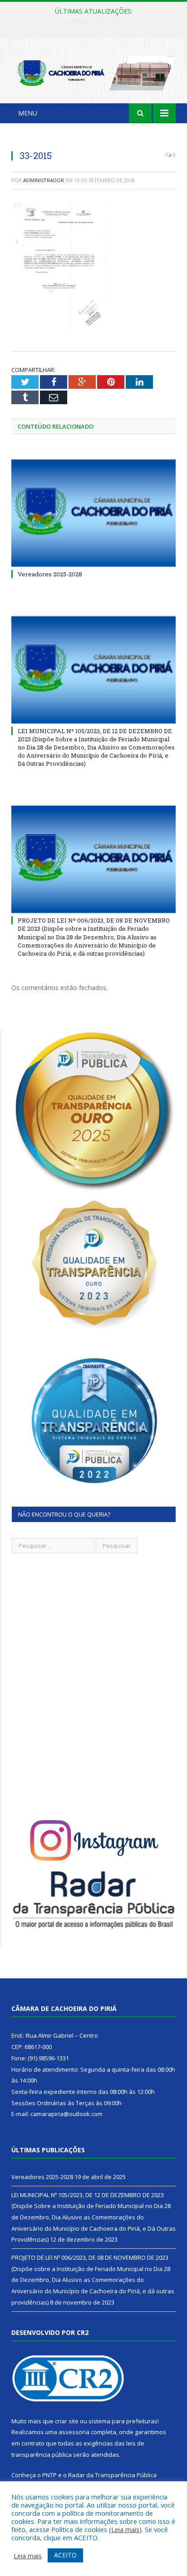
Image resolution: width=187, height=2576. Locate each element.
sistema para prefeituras (123, 2421)
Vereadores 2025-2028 (50, 574)
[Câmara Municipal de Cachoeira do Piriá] (93, 71)
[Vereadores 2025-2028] (93, 513)
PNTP (49, 2475)
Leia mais (125, 2529)
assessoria (74, 2432)
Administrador (44, 180)
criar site (67, 2421)
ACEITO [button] (65, 2555)
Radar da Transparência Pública (112, 2475)
